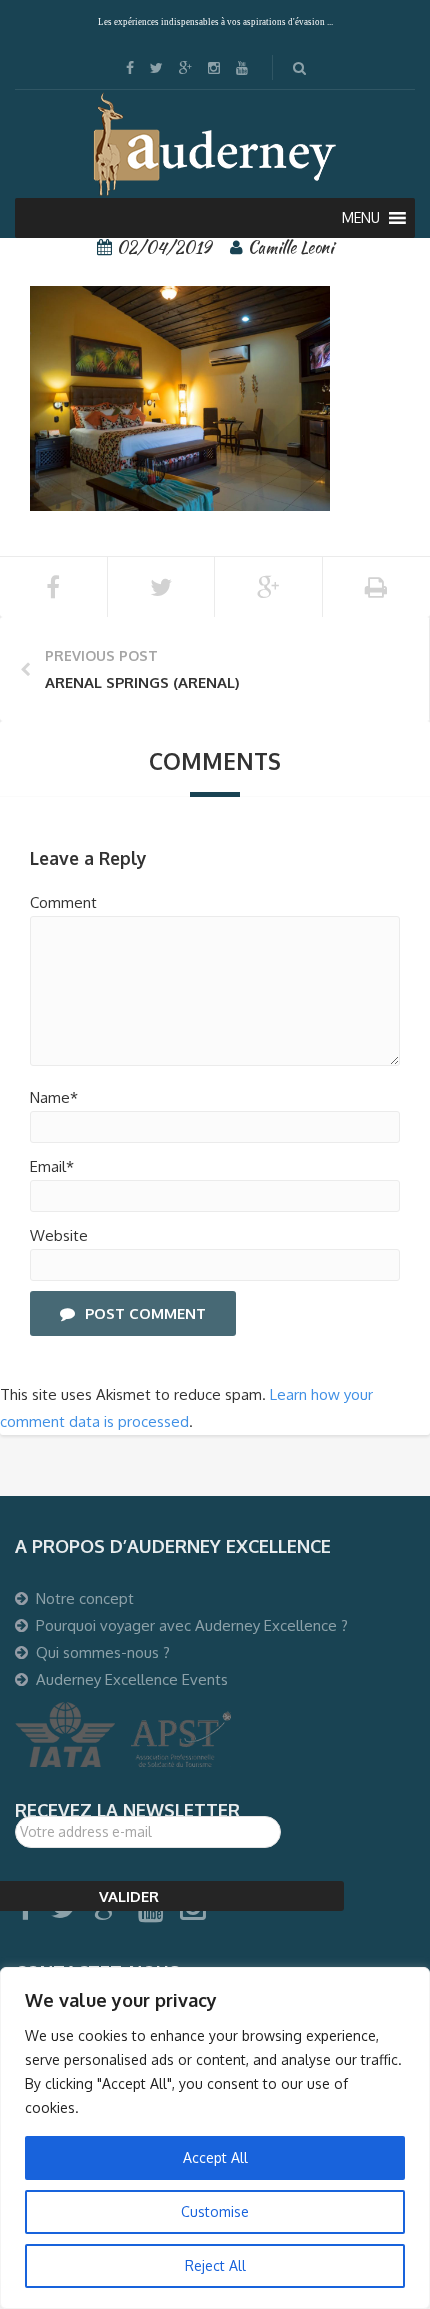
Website (59, 1235)
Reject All (215, 2265)
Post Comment (145, 1313)
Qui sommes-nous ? (103, 1652)
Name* (54, 1097)
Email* (52, 1166)
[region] (215, 2138)
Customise (215, 2211)
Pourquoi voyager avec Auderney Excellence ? (192, 1625)
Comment (63, 902)
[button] (361, 218)
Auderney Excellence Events (132, 1679)
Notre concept (85, 1598)
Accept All (215, 2157)
